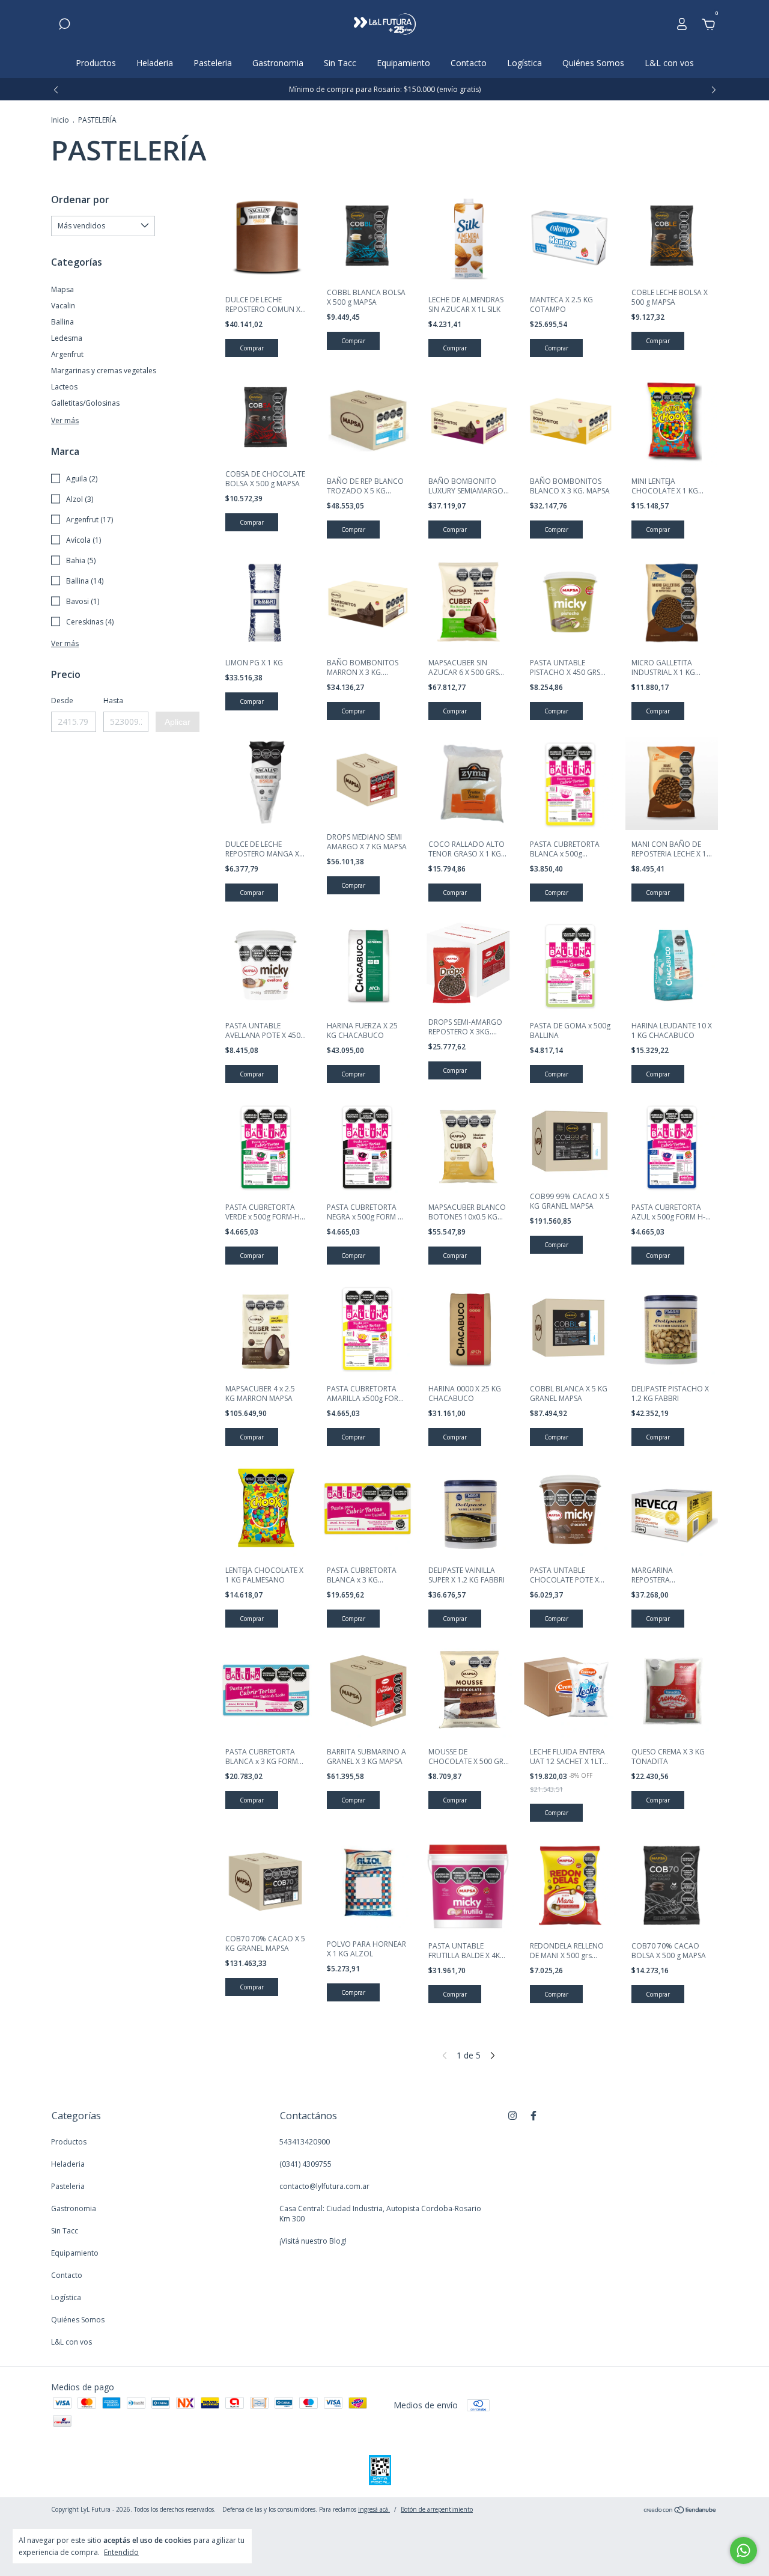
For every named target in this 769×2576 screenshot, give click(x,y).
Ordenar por (80, 200)
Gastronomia (278, 63)
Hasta (113, 700)
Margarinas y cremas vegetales (104, 371)
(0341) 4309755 (305, 2164)
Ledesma (67, 338)
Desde (62, 700)
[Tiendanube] (680, 2511)
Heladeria (155, 63)
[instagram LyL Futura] (512, 2115)
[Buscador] (64, 26)
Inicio (60, 120)
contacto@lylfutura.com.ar (324, 2186)
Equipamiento (403, 63)
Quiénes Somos (593, 63)
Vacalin (63, 306)
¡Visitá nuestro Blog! (313, 2241)
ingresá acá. (374, 2509)
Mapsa (62, 289)
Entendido (121, 2552)
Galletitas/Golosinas (85, 403)
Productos (96, 63)
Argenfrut (67, 354)
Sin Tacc (340, 63)
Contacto (469, 63)
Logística (524, 63)
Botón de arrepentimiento (437, 2509)
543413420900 (305, 2142)
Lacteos (64, 387)
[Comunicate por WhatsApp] (743, 2550)
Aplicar (178, 722)
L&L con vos (669, 63)
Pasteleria (213, 63)
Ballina (62, 322)
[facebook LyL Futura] (533, 2115)
